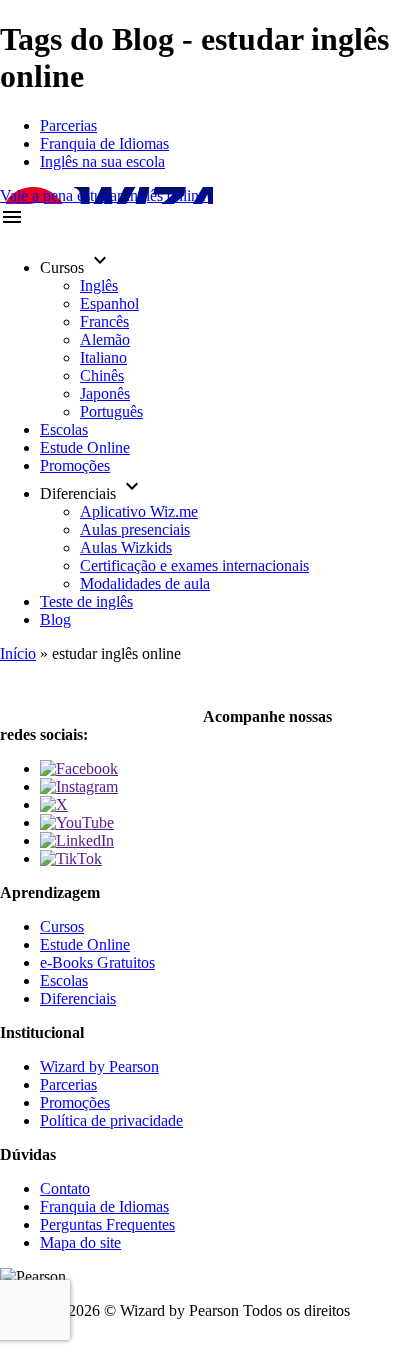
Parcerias (68, 125)
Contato (65, 1188)
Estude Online (85, 447)
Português (111, 411)
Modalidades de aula (145, 583)
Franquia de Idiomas (104, 143)
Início (18, 653)
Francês (104, 321)
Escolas (64, 429)
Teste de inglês (86, 601)
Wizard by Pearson (99, 1066)
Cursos (62, 926)
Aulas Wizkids (126, 547)
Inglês (99, 285)
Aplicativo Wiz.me (139, 511)
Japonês (105, 393)
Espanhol (109, 303)
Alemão (105, 339)
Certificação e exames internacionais (194, 565)
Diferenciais (78, 998)
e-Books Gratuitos (97, 962)
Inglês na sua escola (102, 161)
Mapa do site (80, 1242)
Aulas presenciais (135, 529)
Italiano (103, 357)
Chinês (102, 375)
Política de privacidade (111, 1120)
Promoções (75, 465)
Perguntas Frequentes (107, 1224)
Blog (55, 619)
